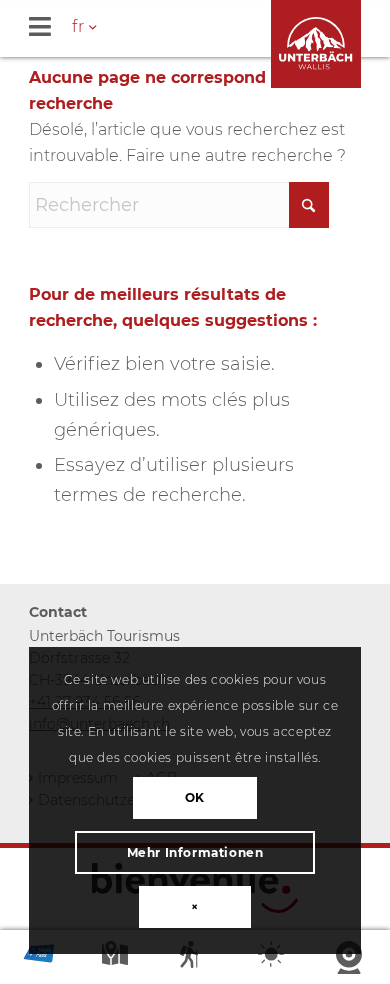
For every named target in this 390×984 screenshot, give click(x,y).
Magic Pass (39, 958)
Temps (273, 958)
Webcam (351, 958)
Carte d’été (117, 958)
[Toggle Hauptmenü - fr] (209, 28)
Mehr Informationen (195, 852)
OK (195, 797)
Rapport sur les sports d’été (195, 958)
